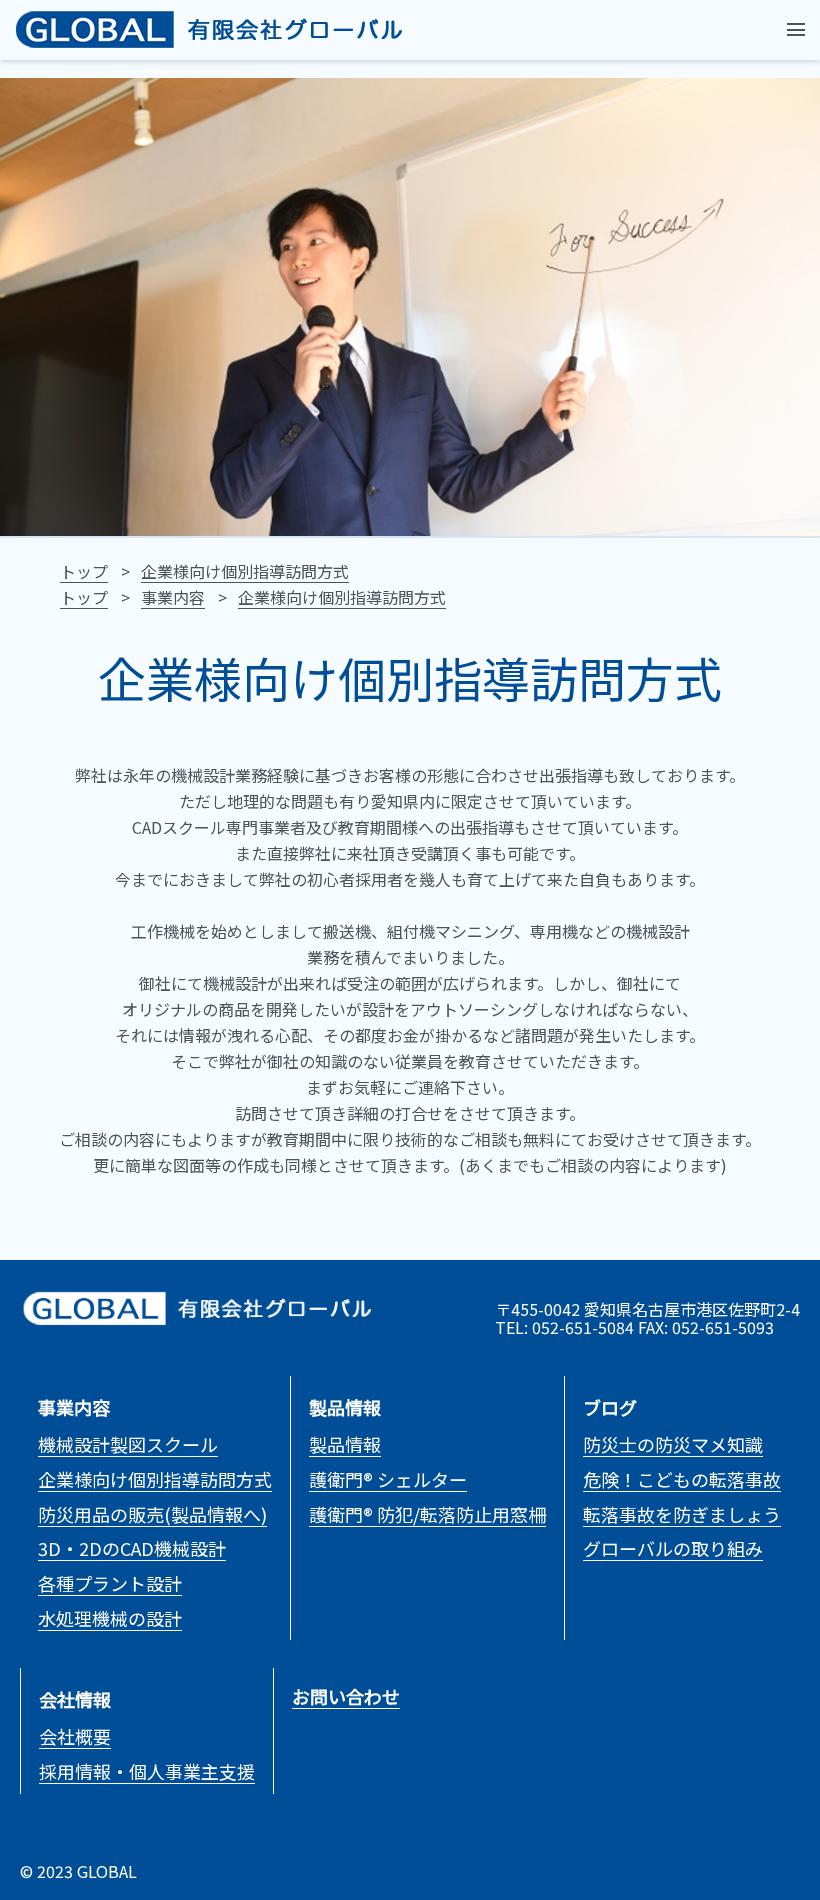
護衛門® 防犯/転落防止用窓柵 (427, 1514)
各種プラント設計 (110, 1583)
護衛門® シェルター (388, 1479)
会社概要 (75, 1736)
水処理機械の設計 (110, 1618)
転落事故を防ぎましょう (682, 1514)
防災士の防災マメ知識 (673, 1444)
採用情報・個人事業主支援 (147, 1771)
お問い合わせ (346, 1696)
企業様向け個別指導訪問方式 (155, 1479)
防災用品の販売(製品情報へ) (152, 1514)
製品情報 (345, 1444)
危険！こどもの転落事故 (682, 1479)
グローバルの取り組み (673, 1548)
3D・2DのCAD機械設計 (132, 1548)
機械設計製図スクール (128, 1444)
